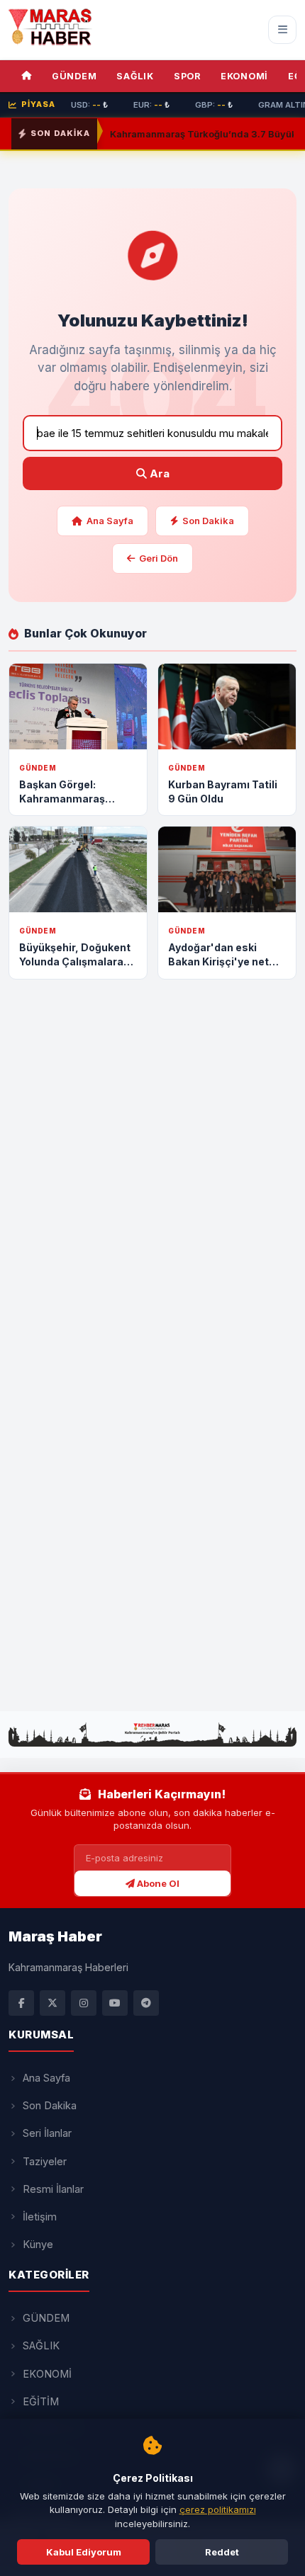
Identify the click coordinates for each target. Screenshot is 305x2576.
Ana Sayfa (110, 521)
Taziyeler (45, 2161)
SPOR (187, 76)
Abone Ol (157, 1883)
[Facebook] (21, 2003)
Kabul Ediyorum (84, 2552)
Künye (38, 2244)
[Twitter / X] (52, 2003)
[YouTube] (115, 2003)
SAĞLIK (135, 76)
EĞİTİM (41, 2401)
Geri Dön (159, 558)
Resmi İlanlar (53, 2189)
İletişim (40, 2217)
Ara (158, 473)
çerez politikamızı (218, 2509)
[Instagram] (84, 2003)
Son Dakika (208, 521)
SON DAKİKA (60, 133)
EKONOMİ (244, 76)
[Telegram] (146, 2003)
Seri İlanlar (47, 2133)
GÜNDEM (74, 76)
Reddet (222, 2552)
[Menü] (282, 30)
